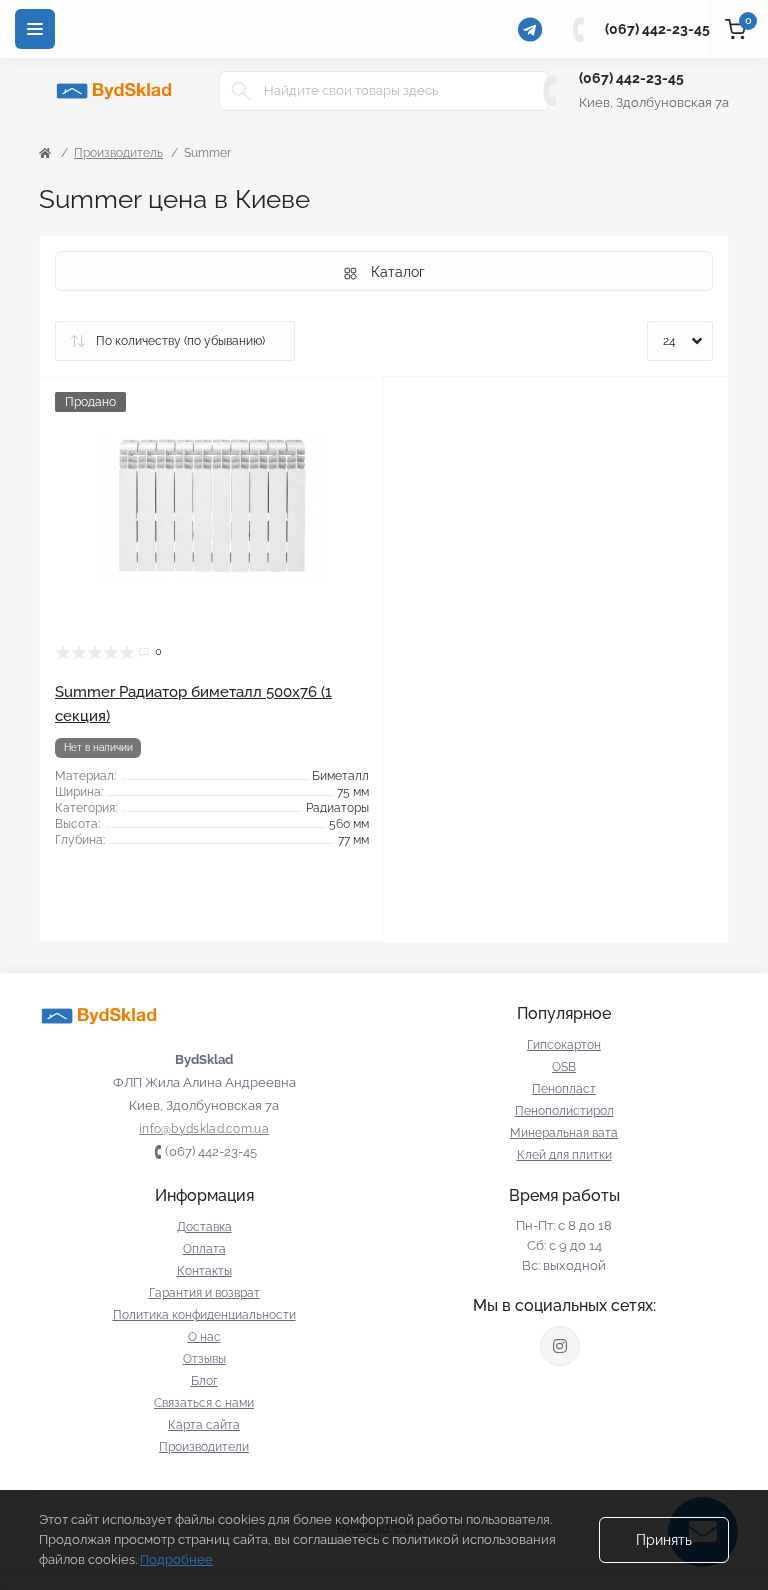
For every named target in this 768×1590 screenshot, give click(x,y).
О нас (204, 1337)
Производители (204, 1447)
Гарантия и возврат (204, 1293)
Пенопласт (564, 1089)
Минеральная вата (564, 1133)
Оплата (204, 1249)
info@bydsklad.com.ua (204, 1129)
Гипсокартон (564, 1045)
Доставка (204, 1227)
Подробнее (176, 1559)
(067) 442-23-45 (657, 29)
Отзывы (204, 1359)
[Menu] (35, 29)
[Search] (241, 91)
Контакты (204, 1271)
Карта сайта (204, 1425)
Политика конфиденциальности (204, 1315)
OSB (564, 1067)
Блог (204, 1381)
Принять (664, 1540)
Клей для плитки (564, 1155)
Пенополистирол (564, 1111)
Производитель (118, 153)
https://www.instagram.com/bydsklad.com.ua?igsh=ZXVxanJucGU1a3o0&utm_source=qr (560, 1346)
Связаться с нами (204, 1403)
